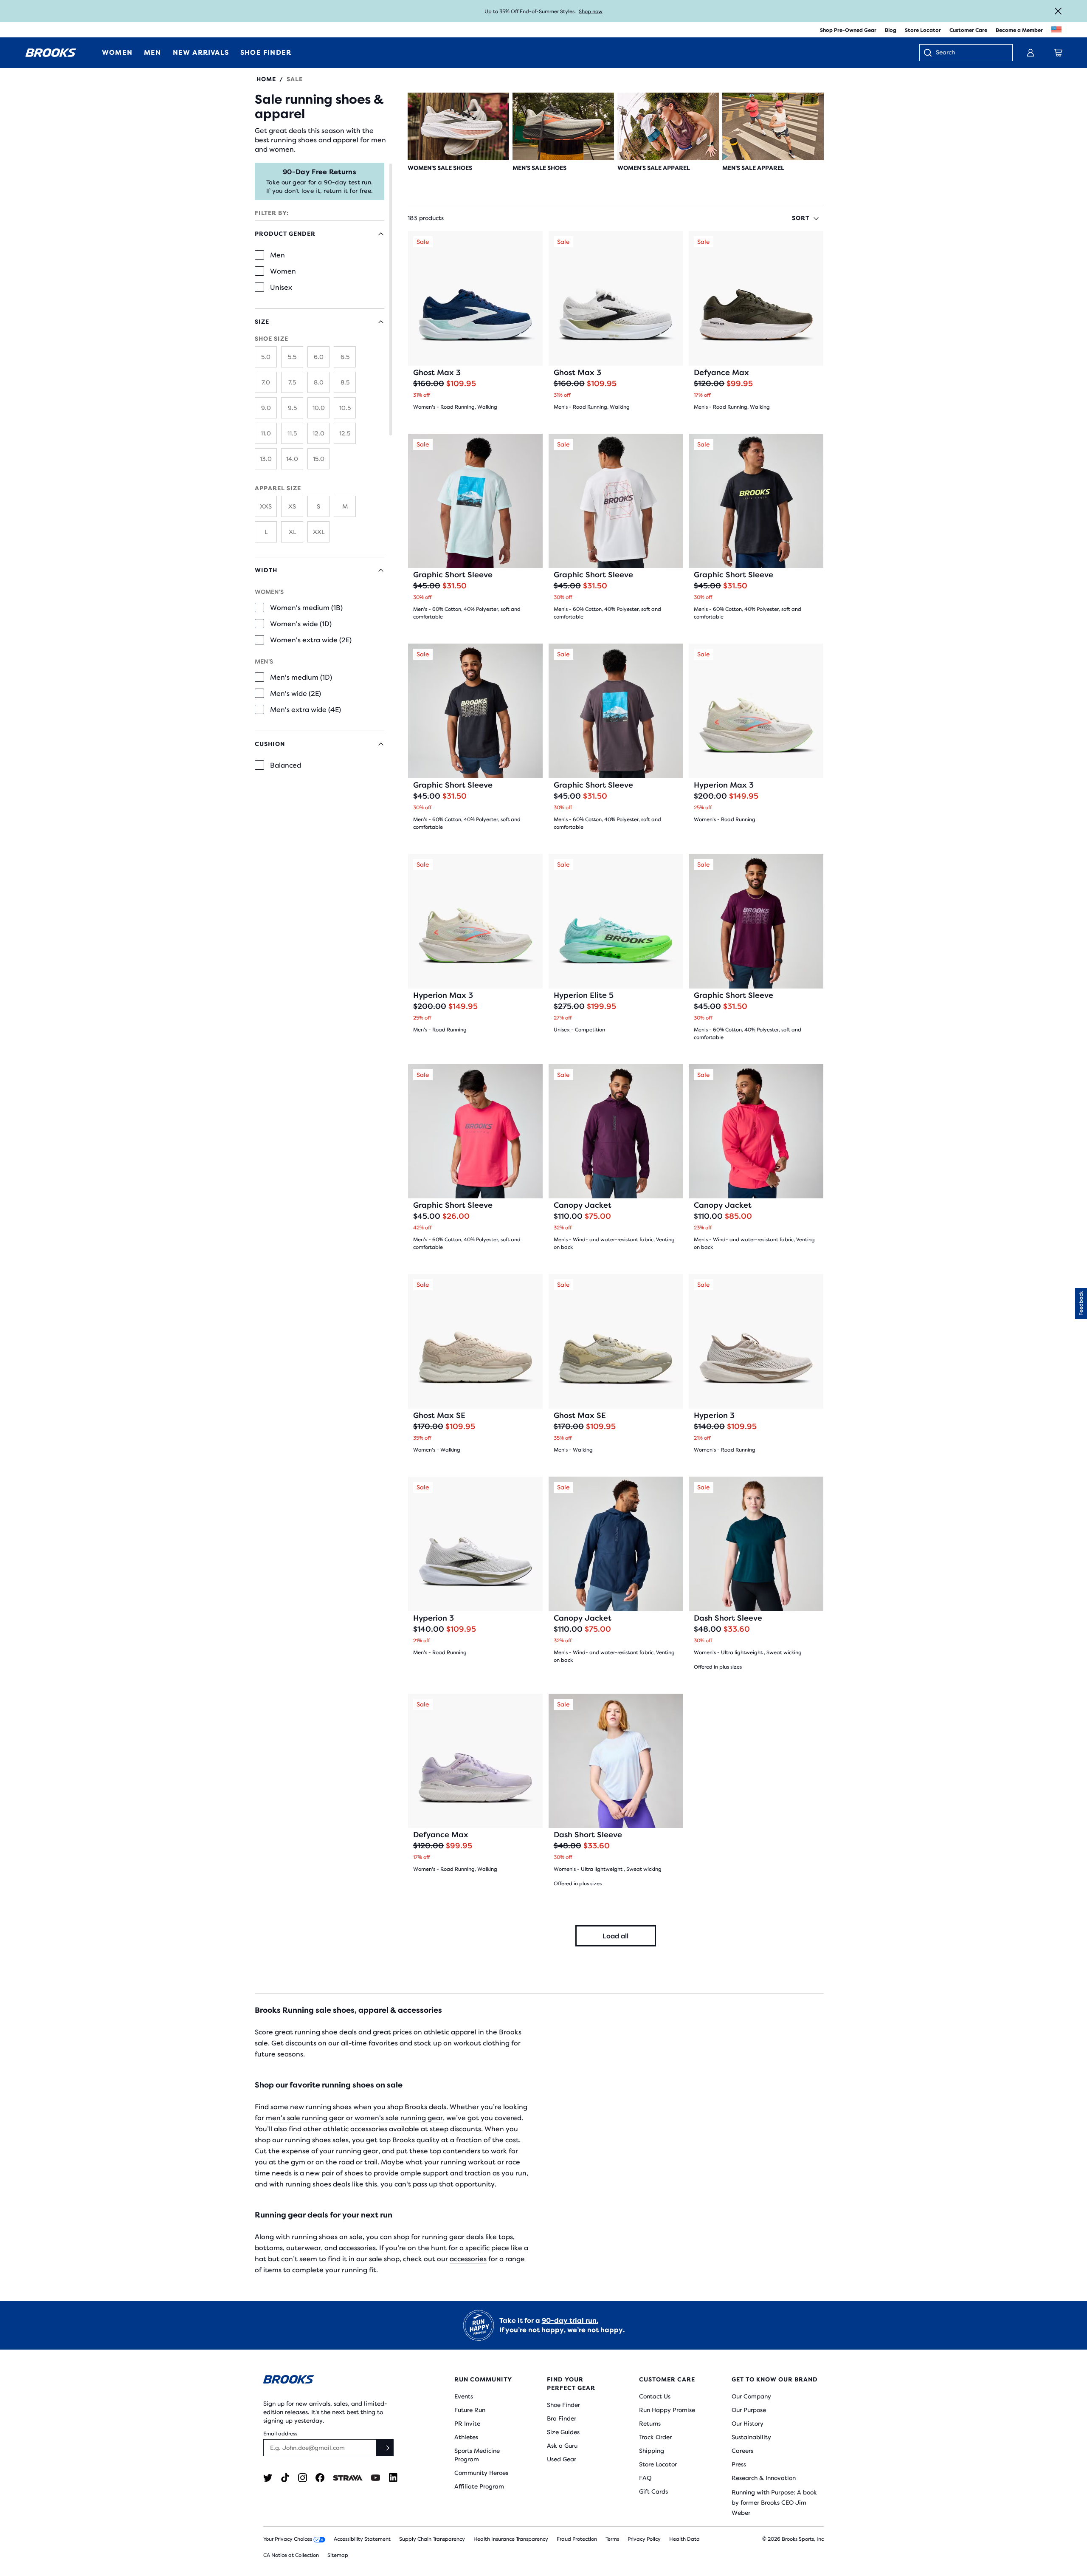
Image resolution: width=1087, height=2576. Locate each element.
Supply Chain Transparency (432, 2539)
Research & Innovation (764, 2478)
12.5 (345, 433)
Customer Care (968, 30)
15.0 (319, 459)
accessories (468, 2259)
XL (292, 532)
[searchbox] (970, 53)
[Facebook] (320, 2478)
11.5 (292, 433)
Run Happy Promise (667, 2410)
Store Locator (923, 30)
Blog (891, 30)
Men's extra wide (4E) (306, 710)
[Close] (1058, 11)
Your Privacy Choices (288, 2539)
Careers (742, 2451)
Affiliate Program (479, 2486)
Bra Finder (562, 2418)
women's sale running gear (399, 2118)
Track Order (655, 2437)
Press (739, 2464)
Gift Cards (653, 2491)
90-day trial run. (570, 2320)
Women (283, 271)
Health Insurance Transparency (511, 2539)
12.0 (318, 433)
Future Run (470, 2410)
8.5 (345, 382)
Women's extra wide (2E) (311, 640)
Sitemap (338, 2555)
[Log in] (1031, 53)
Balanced (286, 765)
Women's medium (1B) (306, 608)
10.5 (345, 408)
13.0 (266, 459)
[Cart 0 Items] (1058, 53)
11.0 (266, 433)
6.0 (319, 357)
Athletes (466, 2437)
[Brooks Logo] (333, 2381)
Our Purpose (749, 2410)
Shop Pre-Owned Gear (848, 30)
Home (266, 79)
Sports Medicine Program (477, 2455)
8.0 (319, 382)
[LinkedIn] (393, 2478)
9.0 (266, 408)
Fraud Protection (577, 2539)
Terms (612, 2539)
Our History (748, 2423)
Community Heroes (481, 2473)
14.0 (292, 459)
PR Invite (467, 2423)
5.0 (266, 357)
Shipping (652, 2451)
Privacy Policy (644, 2539)
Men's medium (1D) (301, 677)
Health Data (684, 2539)
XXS (266, 506)
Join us (578, 11)
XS (292, 506)
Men (277, 255)
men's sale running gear (305, 2118)
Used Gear (562, 2459)
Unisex (281, 287)
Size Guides (563, 2432)
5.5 (292, 357)
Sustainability (751, 2437)
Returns (650, 2423)
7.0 (266, 382)
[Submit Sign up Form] (385, 2448)
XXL (319, 532)
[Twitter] (268, 2478)
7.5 (292, 382)
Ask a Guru (562, 2446)
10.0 (319, 408)
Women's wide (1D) (301, 624)
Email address (280, 2434)
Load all (615, 1936)
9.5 (292, 408)
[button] (1081, 1304)
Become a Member (1019, 30)
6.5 (345, 357)
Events (464, 2396)
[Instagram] (303, 2478)
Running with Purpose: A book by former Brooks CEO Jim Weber (774, 2503)
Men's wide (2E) (296, 693)
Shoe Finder (563, 2405)
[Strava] (348, 2478)
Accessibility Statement (362, 2539)
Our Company (751, 2396)
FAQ (645, 2478)
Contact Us (655, 2396)
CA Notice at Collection (291, 2555)
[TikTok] (285, 2478)
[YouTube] (376, 2478)
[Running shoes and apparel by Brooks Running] (51, 53)
